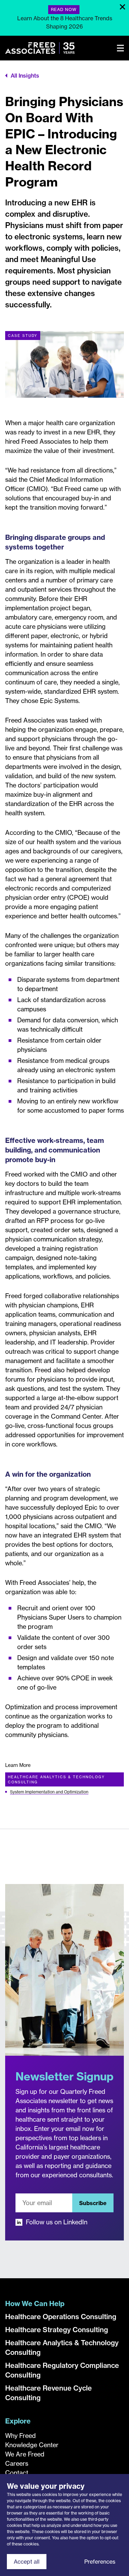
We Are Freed (25, 2454)
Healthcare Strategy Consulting (57, 2330)
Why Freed (20, 2436)
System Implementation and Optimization (49, 1792)
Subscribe (93, 2203)
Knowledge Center (32, 2445)
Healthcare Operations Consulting (61, 2317)
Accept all (27, 2562)
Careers (17, 2464)
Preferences (100, 2562)
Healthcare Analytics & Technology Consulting (56, 1780)
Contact (17, 2473)
